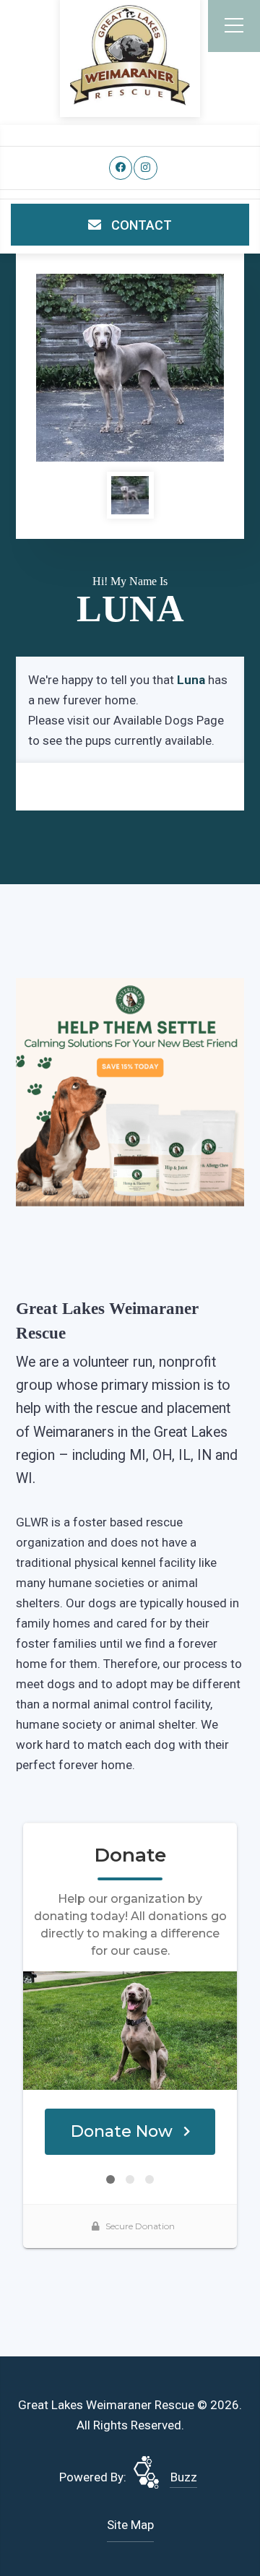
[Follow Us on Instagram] (146, 168)
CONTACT (140, 225)
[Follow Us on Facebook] (121, 168)
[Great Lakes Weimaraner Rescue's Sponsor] (130, 1092)
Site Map (130, 2525)
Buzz (184, 2477)
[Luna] (130, 368)
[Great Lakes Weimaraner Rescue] (130, 55)
